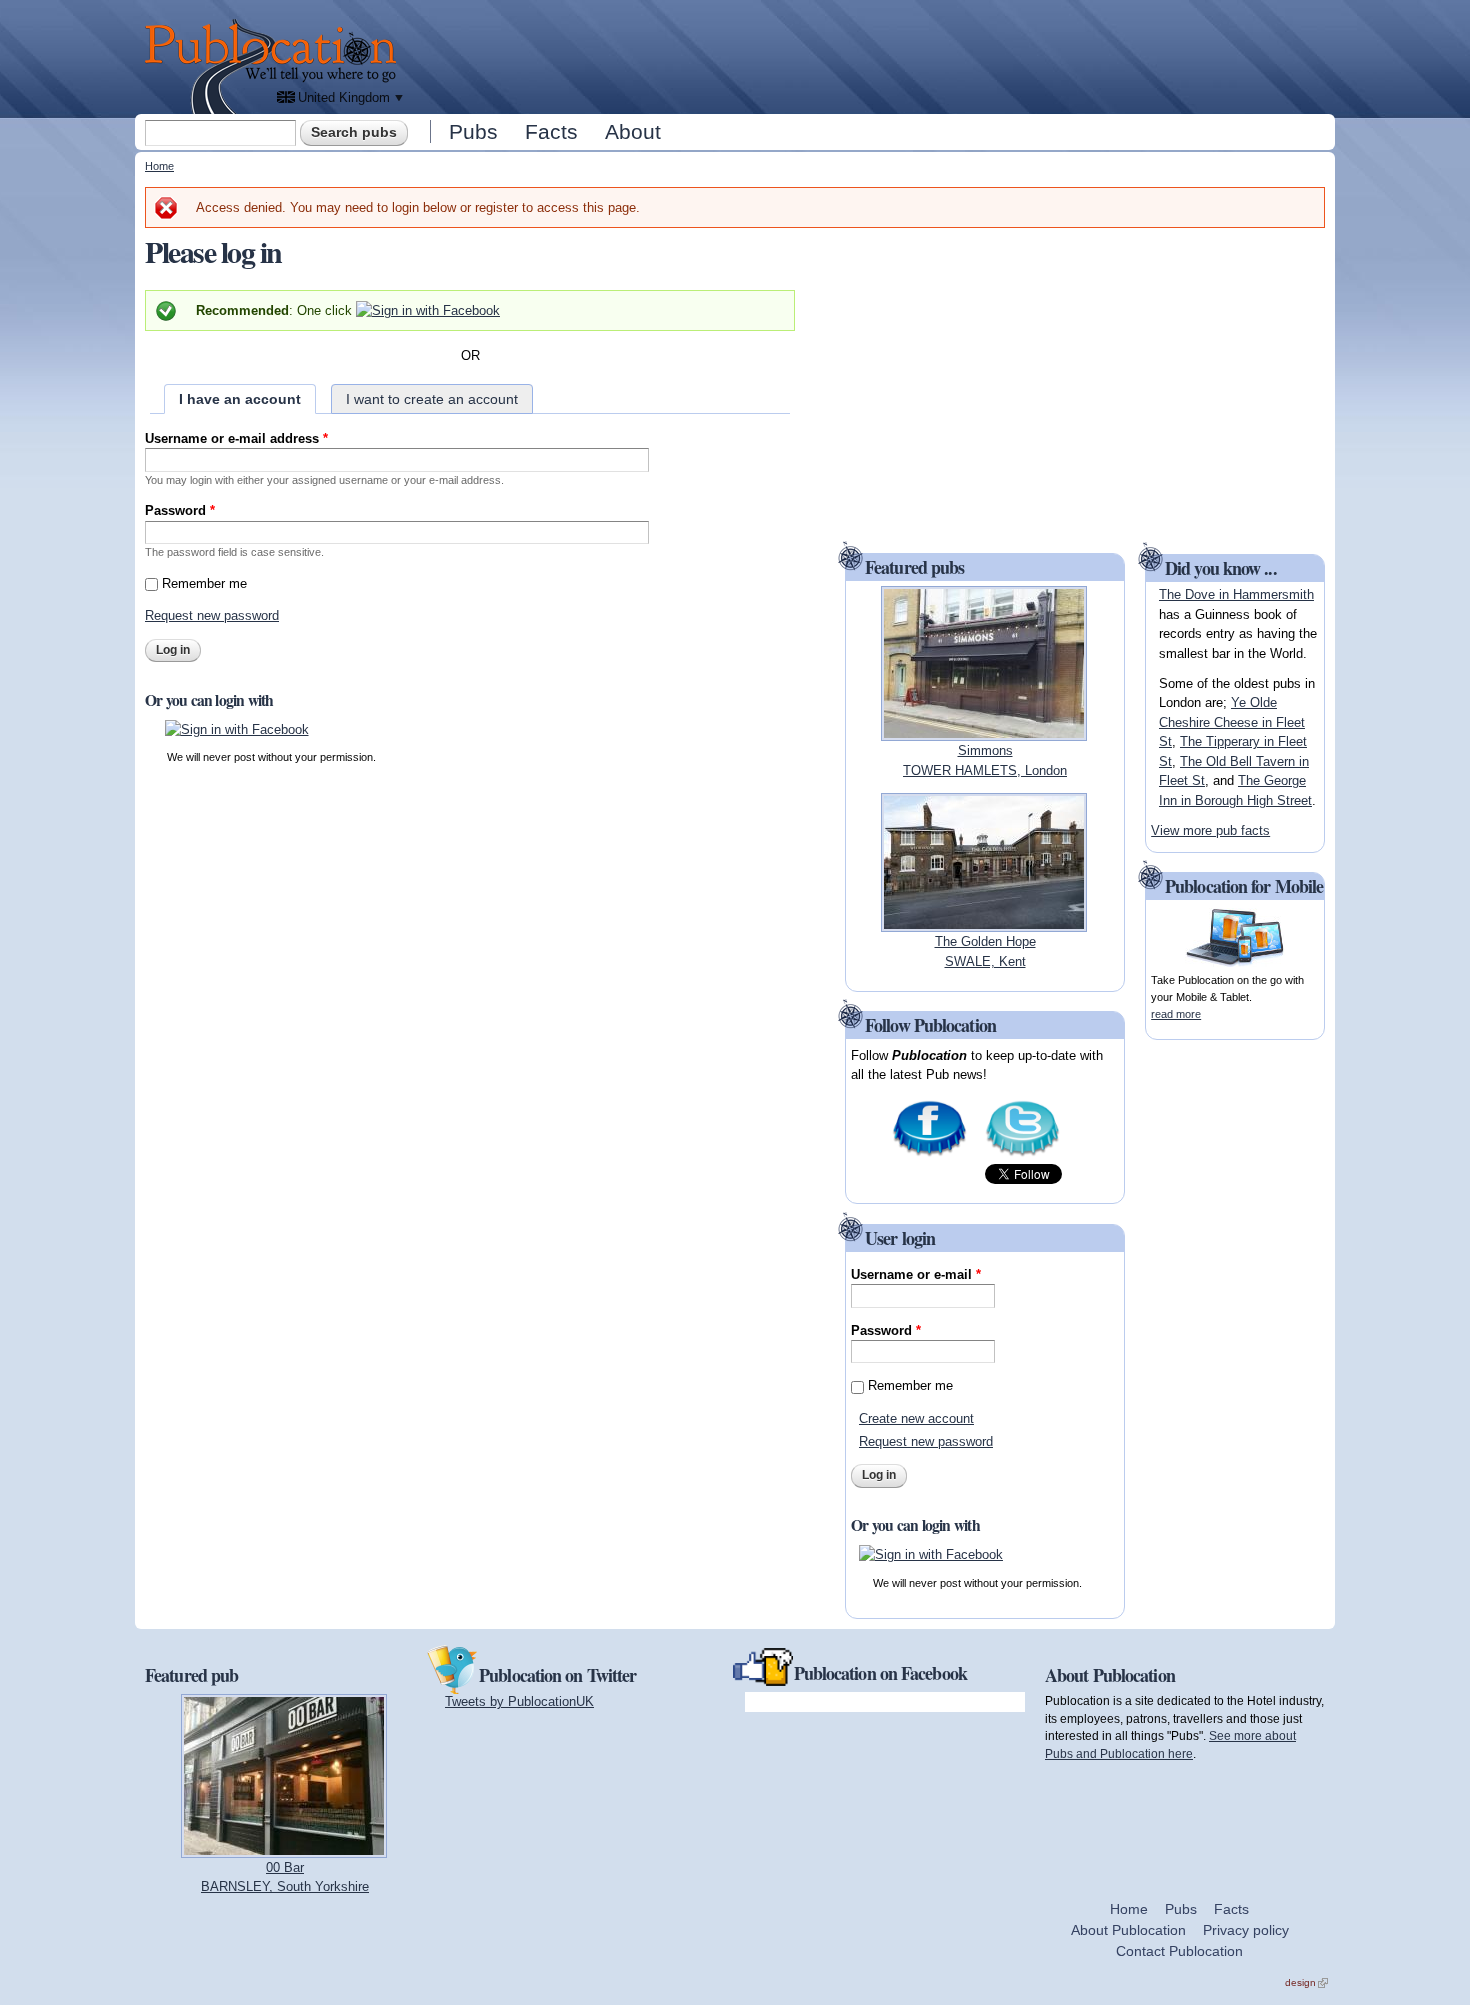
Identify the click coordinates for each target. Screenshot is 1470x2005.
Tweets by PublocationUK (519, 1701)
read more (1176, 1014)
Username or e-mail (916, 1274)
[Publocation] (275, 66)
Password (180, 510)
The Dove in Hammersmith (1236, 594)
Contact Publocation (1179, 1951)
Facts (551, 131)
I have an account (240, 399)
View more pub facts (1210, 830)
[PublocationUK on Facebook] (929, 1153)
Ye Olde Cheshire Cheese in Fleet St (1232, 722)
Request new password (212, 615)
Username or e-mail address (236, 438)
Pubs (473, 131)
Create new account (916, 1418)
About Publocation (1128, 1930)
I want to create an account (432, 399)
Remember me (204, 583)
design (1306, 1982)
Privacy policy (1246, 1930)
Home (159, 166)
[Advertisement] (871, 55)
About (633, 131)
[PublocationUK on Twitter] (1022, 1153)
